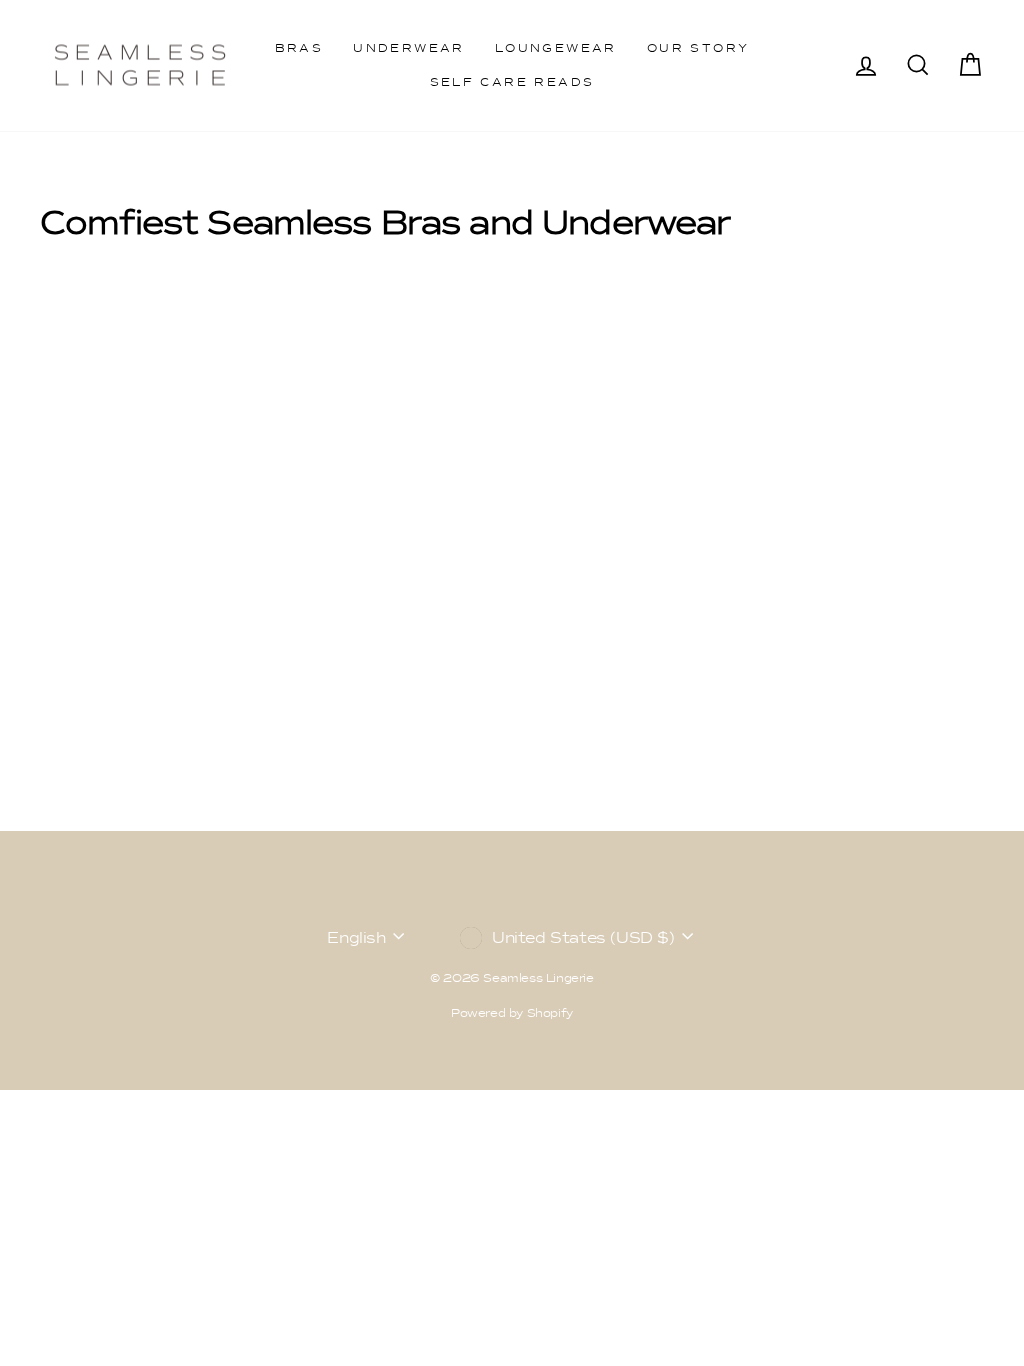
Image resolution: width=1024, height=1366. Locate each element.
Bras (299, 48)
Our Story (698, 48)
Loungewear (556, 48)
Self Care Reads (512, 82)
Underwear (409, 48)
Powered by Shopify (512, 1013)
